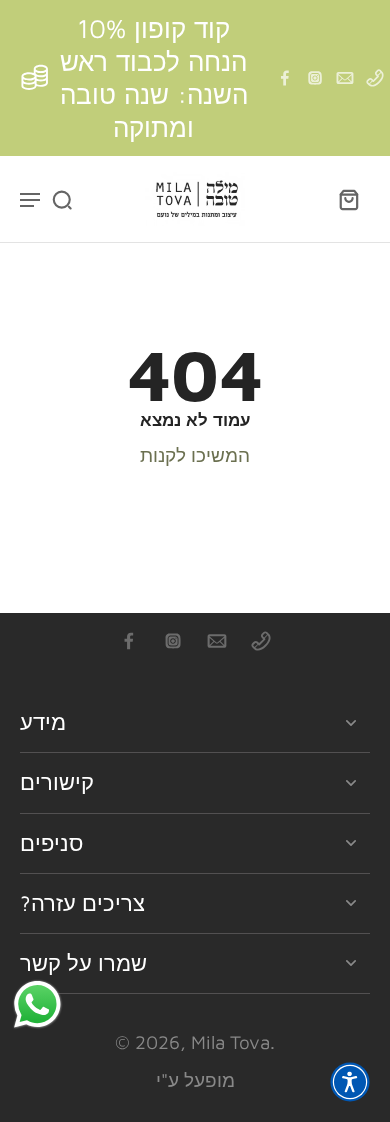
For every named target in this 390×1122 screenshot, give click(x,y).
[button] (350, 1082)
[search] (62, 199)
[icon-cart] (348, 199)
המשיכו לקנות (195, 455)
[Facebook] (285, 78)
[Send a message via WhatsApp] (37, 1004)
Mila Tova (230, 1042)
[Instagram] (315, 78)
